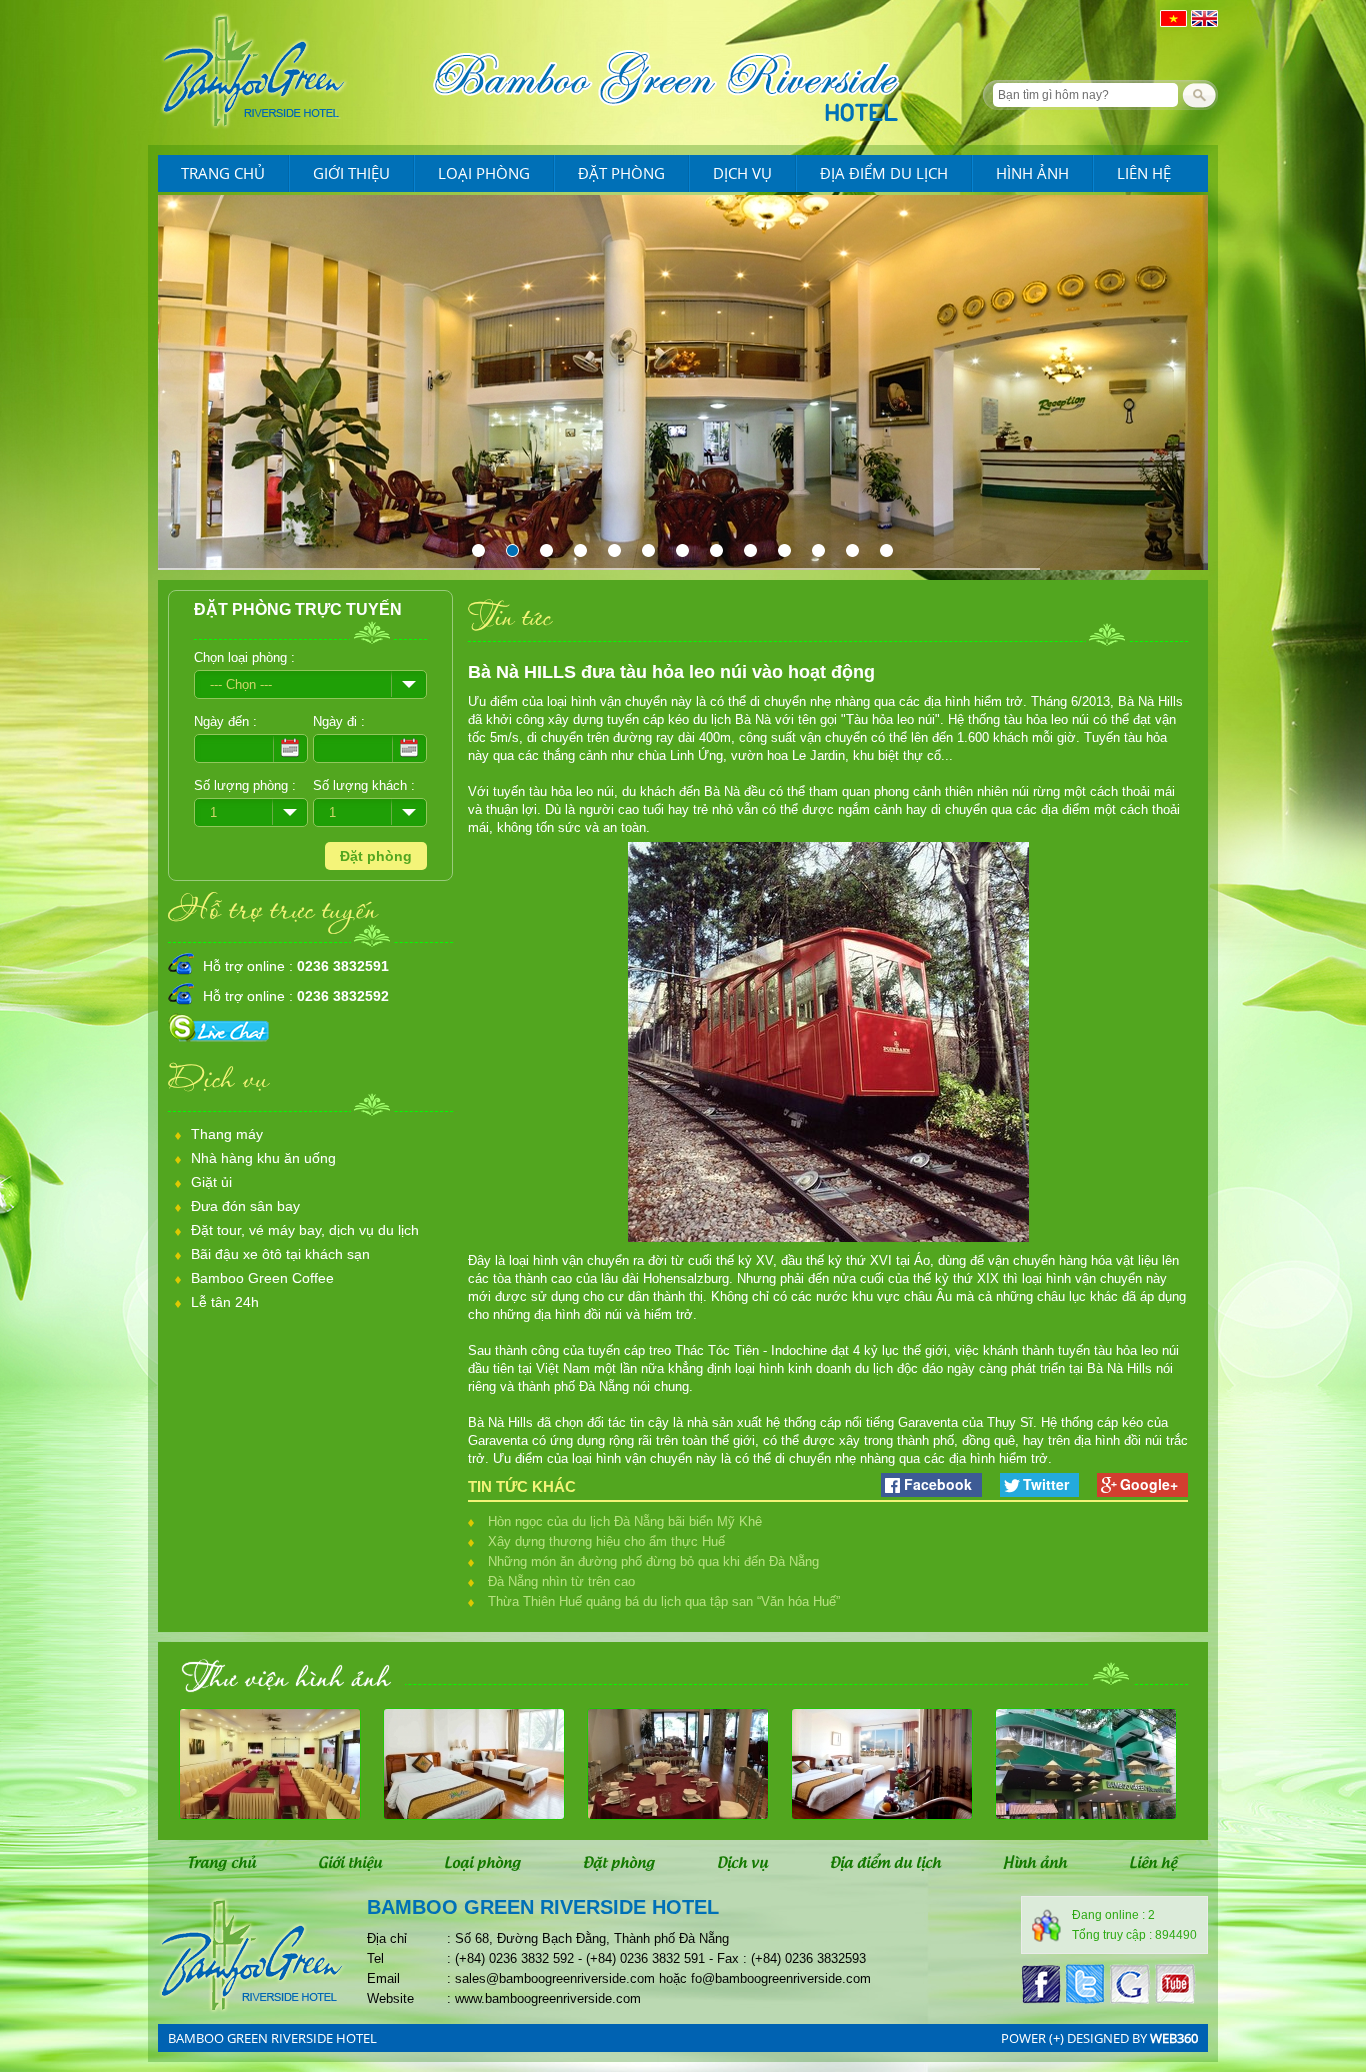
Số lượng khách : (364, 785)
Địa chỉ (387, 1938)
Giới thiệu (351, 173)
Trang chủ (223, 173)
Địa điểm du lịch (884, 173)
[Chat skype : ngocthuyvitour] (221, 1042)
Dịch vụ (742, 173)
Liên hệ (1144, 173)
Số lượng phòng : (245, 785)
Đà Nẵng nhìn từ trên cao (561, 1581)
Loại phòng (484, 173)
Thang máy (227, 1134)
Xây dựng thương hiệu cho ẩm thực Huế (606, 1541)
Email (383, 1978)
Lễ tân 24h (225, 1302)
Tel (375, 1958)
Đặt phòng (621, 173)
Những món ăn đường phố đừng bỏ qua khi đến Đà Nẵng (653, 1561)
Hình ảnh (1032, 173)
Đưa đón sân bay (245, 1206)
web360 (1174, 2038)
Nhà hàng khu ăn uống (263, 1158)
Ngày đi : (339, 721)
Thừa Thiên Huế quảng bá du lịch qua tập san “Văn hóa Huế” (664, 1601)
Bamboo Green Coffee (262, 1278)
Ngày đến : (225, 721)
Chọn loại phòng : (244, 657)
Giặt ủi (211, 1182)
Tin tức (510, 615)
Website (390, 1998)
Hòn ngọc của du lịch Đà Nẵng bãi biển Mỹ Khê (625, 1521)
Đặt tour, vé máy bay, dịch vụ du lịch (305, 1230)
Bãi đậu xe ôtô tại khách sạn (280, 1254)
